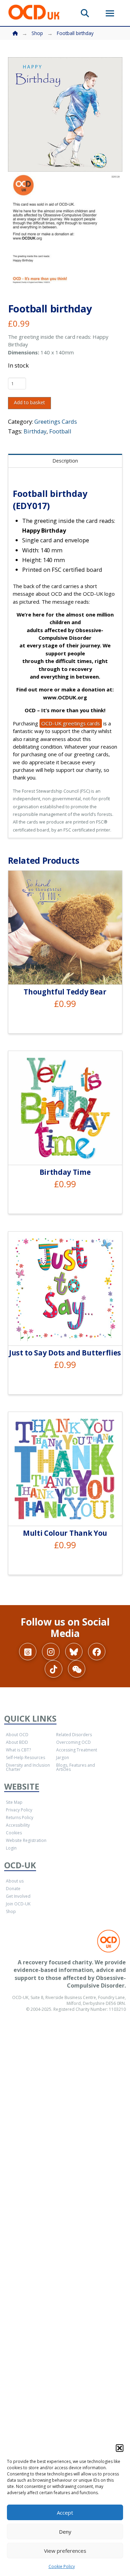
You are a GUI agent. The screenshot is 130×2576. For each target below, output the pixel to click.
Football (60, 431)
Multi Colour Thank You (65, 1533)
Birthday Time (65, 1172)
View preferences (65, 2551)
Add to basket (29, 402)
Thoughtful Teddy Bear (65, 992)
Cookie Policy (62, 2566)
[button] (120, 2448)
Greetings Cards (56, 421)
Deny (65, 2532)
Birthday (35, 431)
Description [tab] (65, 461)
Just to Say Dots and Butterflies (65, 1353)
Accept (65, 2513)
